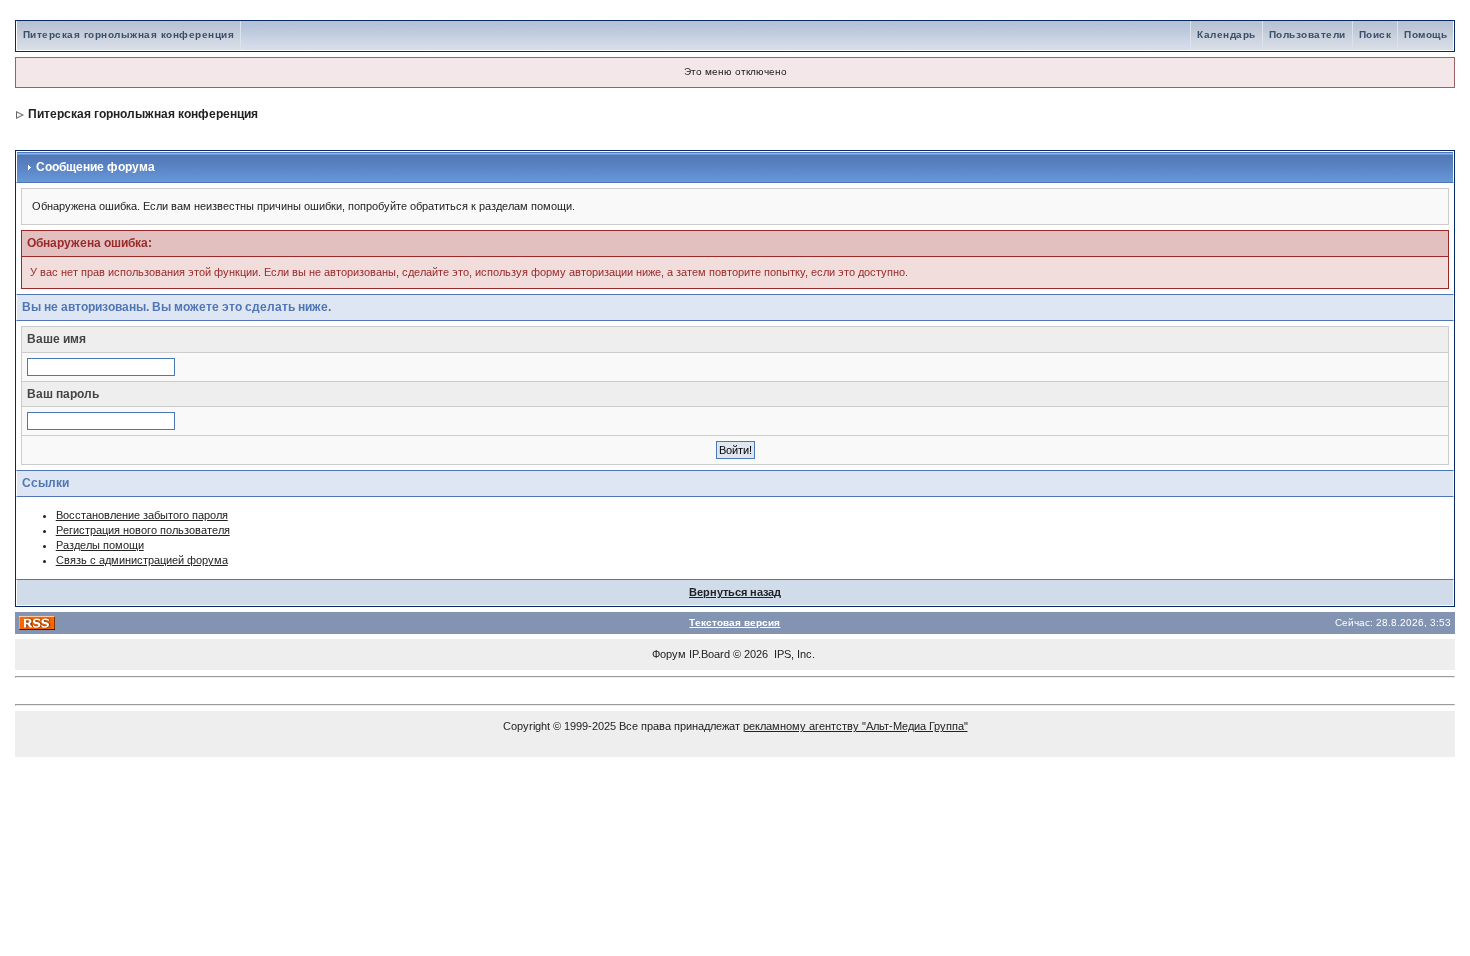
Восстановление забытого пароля (142, 515)
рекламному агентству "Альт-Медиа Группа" (855, 726)
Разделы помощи (100, 545)
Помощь (1425, 34)
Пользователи (1307, 34)
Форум (669, 654)
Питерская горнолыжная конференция (129, 34)
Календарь (1226, 34)
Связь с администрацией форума (142, 560)
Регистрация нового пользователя (143, 530)
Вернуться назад (735, 592)
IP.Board (709, 654)
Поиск (1375, 34)
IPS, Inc (793, 654)
